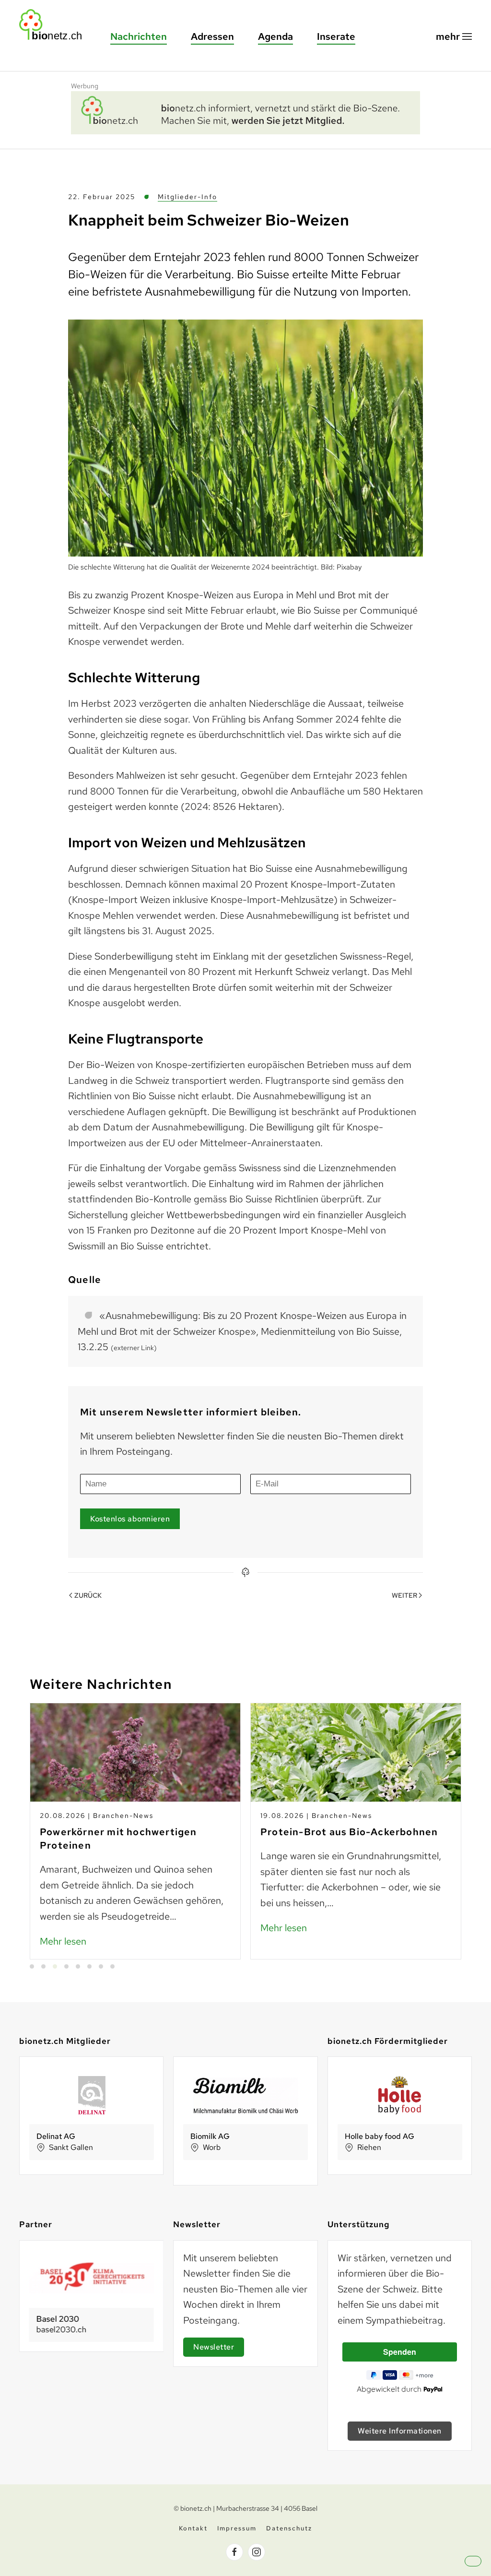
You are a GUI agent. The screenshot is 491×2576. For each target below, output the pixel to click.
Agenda (275, 36)
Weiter (404, 1595)
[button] (454, 37)
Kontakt (193, 2528)
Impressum (237, 2528)
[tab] (32, 1966)
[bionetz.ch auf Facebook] (234, 2552)
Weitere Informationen (400, 2431)
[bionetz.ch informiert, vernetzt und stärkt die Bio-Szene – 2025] (245, 111)
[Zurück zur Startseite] (55, 25)
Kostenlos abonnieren (130, 1519)
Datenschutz (289, 2528)
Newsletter (214, 2347)
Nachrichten (139, 36)
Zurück (88, 1595)
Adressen (212, 36)
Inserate (336, 36)
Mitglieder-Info (187, 197)
